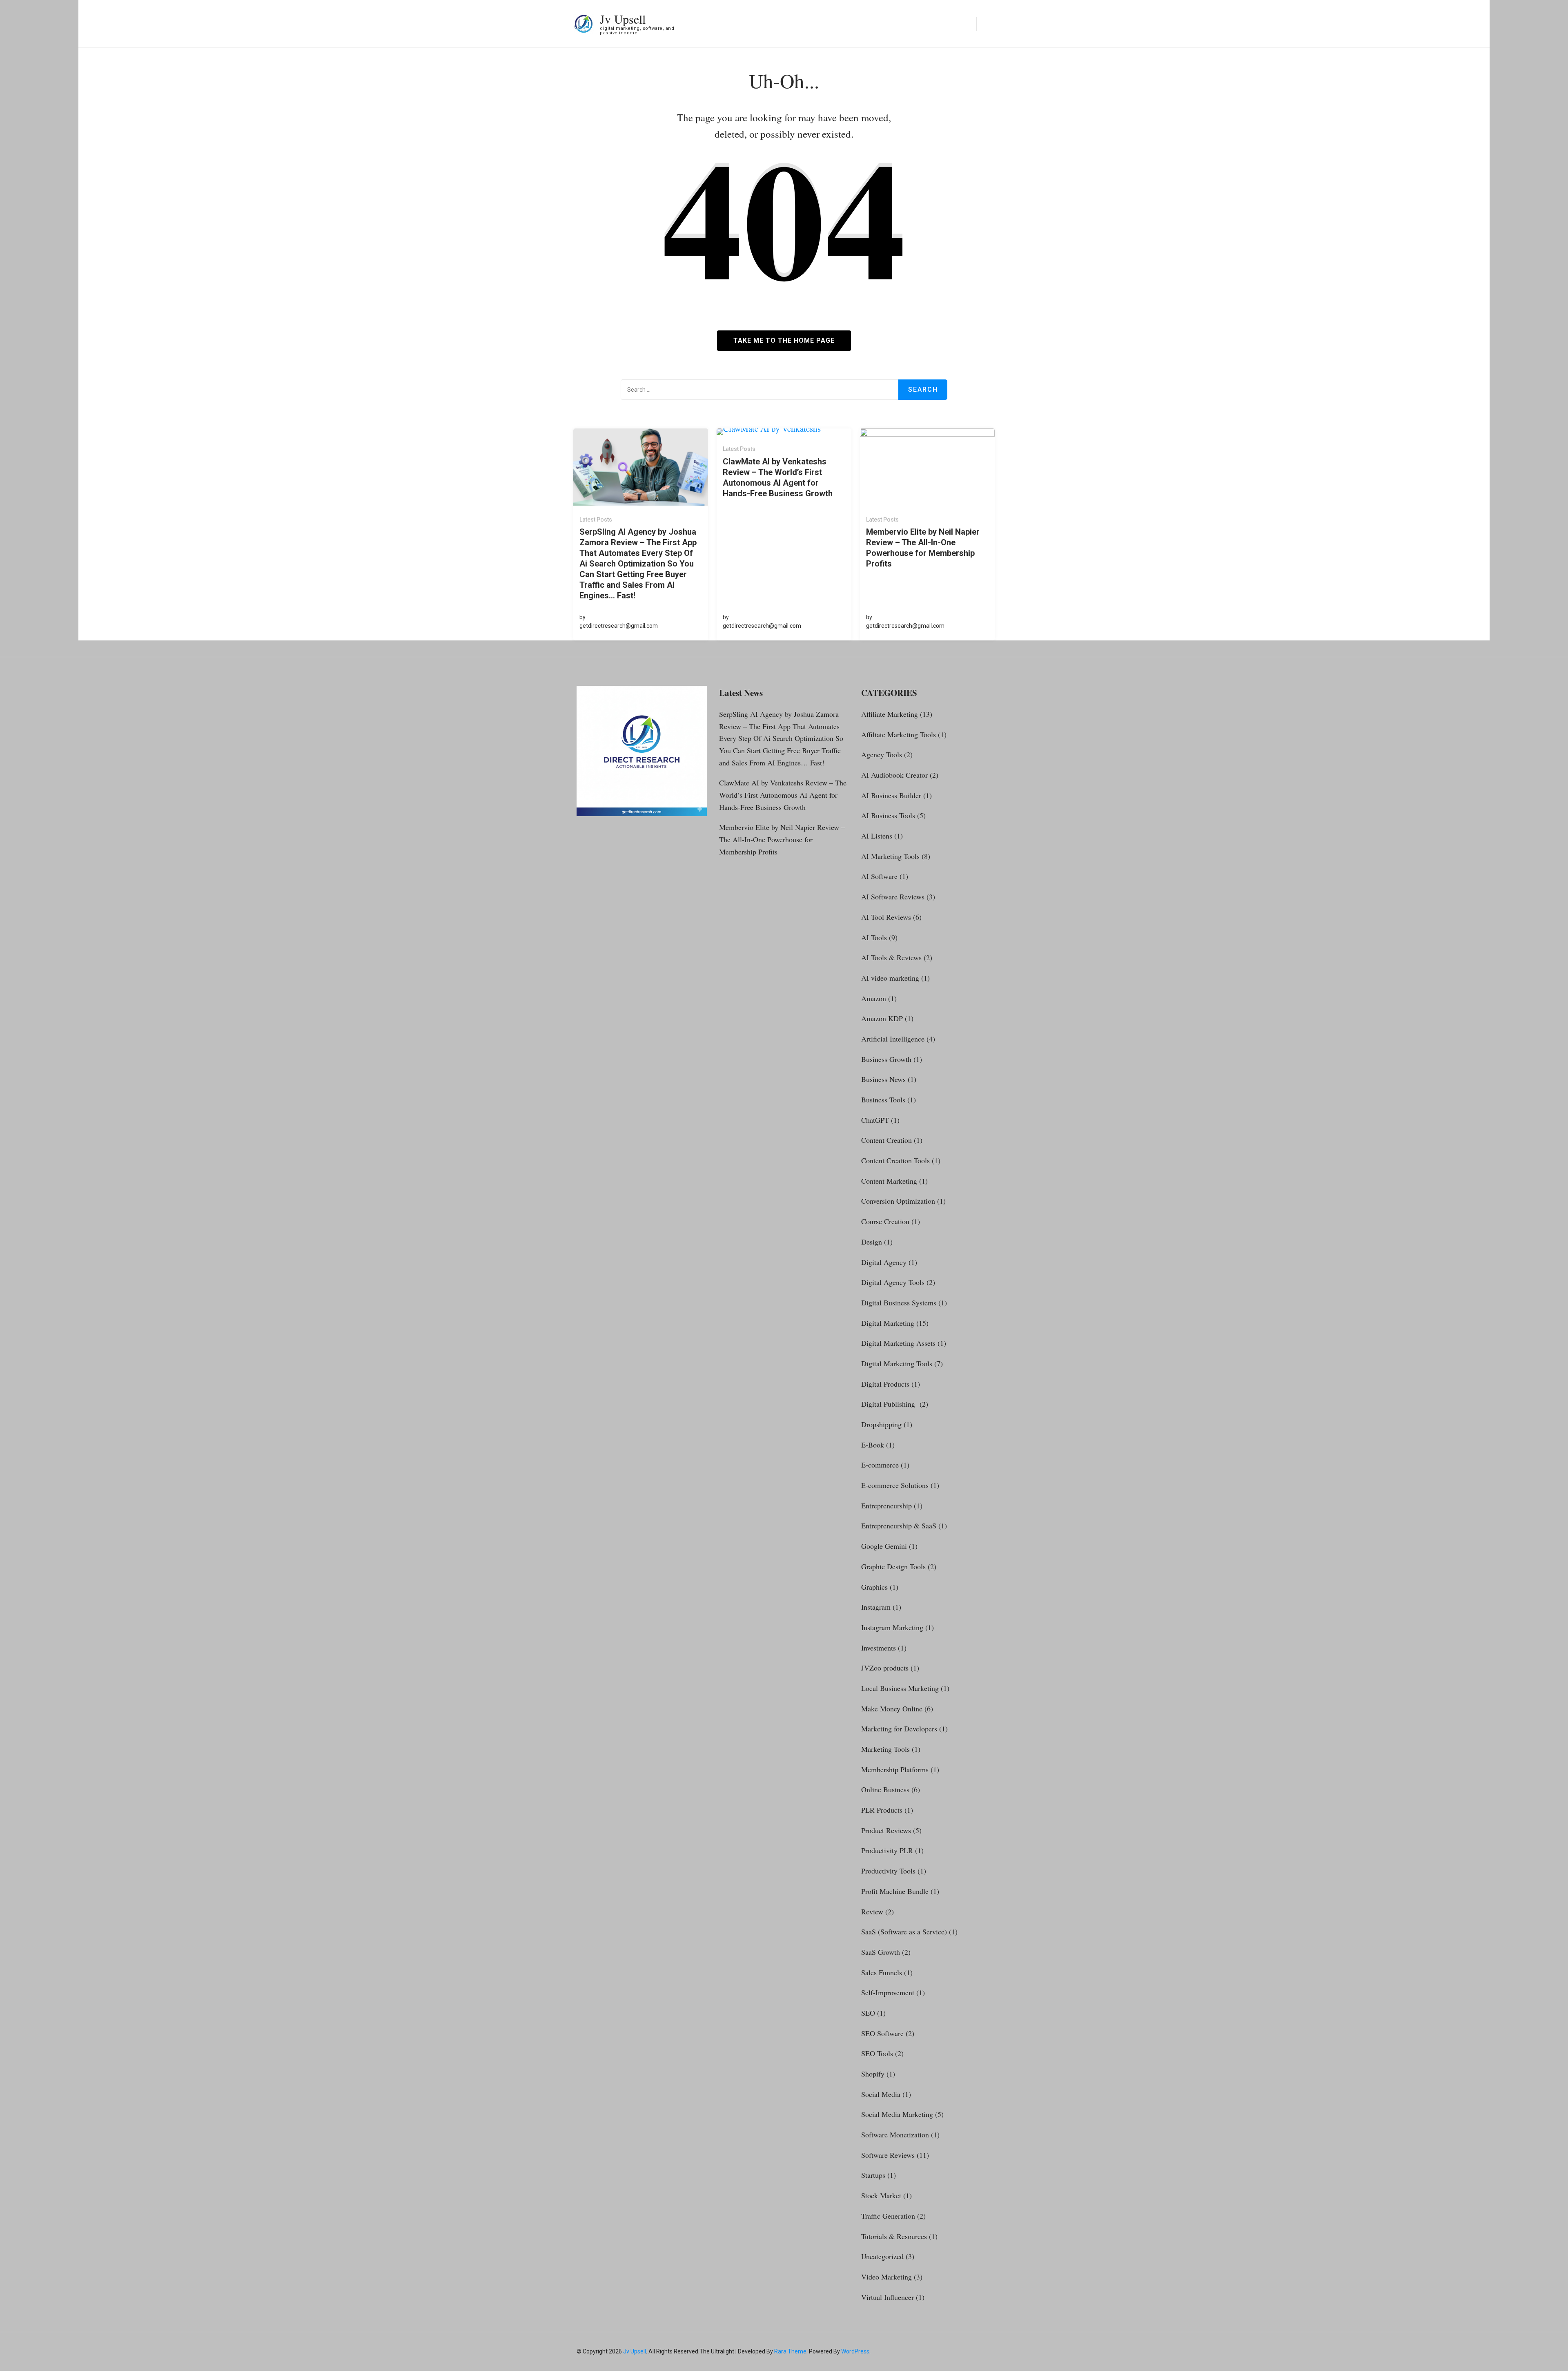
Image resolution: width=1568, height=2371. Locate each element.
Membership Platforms (895, 1769)
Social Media (881, 2094)
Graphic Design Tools (893, 1566)
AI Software (879, 876)
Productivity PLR (887, 1850)
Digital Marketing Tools (897, 1363)
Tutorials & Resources (894, 2236)
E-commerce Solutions (895, 1485)
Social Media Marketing (897, 2114)
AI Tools (874, 937)
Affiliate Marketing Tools (899, 734)
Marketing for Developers (899, 1729)
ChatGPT (875, 1120)
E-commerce (880, 1465)
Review (872, 1912)
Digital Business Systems (899, 1303)
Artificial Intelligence (893, 1039)
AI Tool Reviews (886, 917)
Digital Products (885, 1384)
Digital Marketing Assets (898, 1343)
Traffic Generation (888, 2216)
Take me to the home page (784, 340)
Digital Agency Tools (893, 1282)
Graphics (874, 1587)
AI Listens (877, 836)
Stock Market (881, 2195)
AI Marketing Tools (890, 856)
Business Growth (886, 1059)
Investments (879, 1648)
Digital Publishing (889, 1404)
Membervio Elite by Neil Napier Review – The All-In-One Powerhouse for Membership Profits (923, 548)
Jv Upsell (623, 19)
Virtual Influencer (888, 2297)
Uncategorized (882, 2256)
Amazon (874, 998)
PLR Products (882, 1810)
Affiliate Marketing (890, 714)
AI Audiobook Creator (894, 775)
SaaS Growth (881, 1952)
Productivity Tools (888, 1871)
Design (872, 1242)
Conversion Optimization (898, 1201)
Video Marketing (886, 2277)
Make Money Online (892, 1709)
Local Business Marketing (900, 1688)
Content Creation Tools (895, 1160)
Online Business (885, 1789)
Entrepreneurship (886, 1506)
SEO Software (882, 2033)
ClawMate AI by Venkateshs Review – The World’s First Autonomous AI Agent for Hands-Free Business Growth (778, 477)
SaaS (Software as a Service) (904, 1932)
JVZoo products (885, 1668)
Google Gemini (884, 1546)
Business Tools (883, 1100)
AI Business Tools (888, 815)
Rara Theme (790, 2351)
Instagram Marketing (892, 1627)
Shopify (873, 2074)
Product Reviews (886, 1830)
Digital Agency (884, 1262)
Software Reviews (888, 2155)
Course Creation (885, 1221)
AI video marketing (890, 978)
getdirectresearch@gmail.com (619, 626)
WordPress (855, 2351)
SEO (868, 2013)
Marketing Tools (885, 1749)
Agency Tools (882, 754)
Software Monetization (895, 2135)
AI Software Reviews (893, 897)
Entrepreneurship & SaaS (899, 1526)
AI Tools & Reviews (891, 957)
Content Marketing (889, 1181)
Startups (873, 2175)
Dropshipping (881, 1424)
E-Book (873, 1445)
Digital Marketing (888, 1323)
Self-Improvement (888, 1992)
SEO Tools (877, 2053)
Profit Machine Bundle (895, 1891)
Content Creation (886, 1140)
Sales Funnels (882, 1972)
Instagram (876, 1607)
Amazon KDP (882, 1018)
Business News (883, 1079)
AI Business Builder (891, 795)
